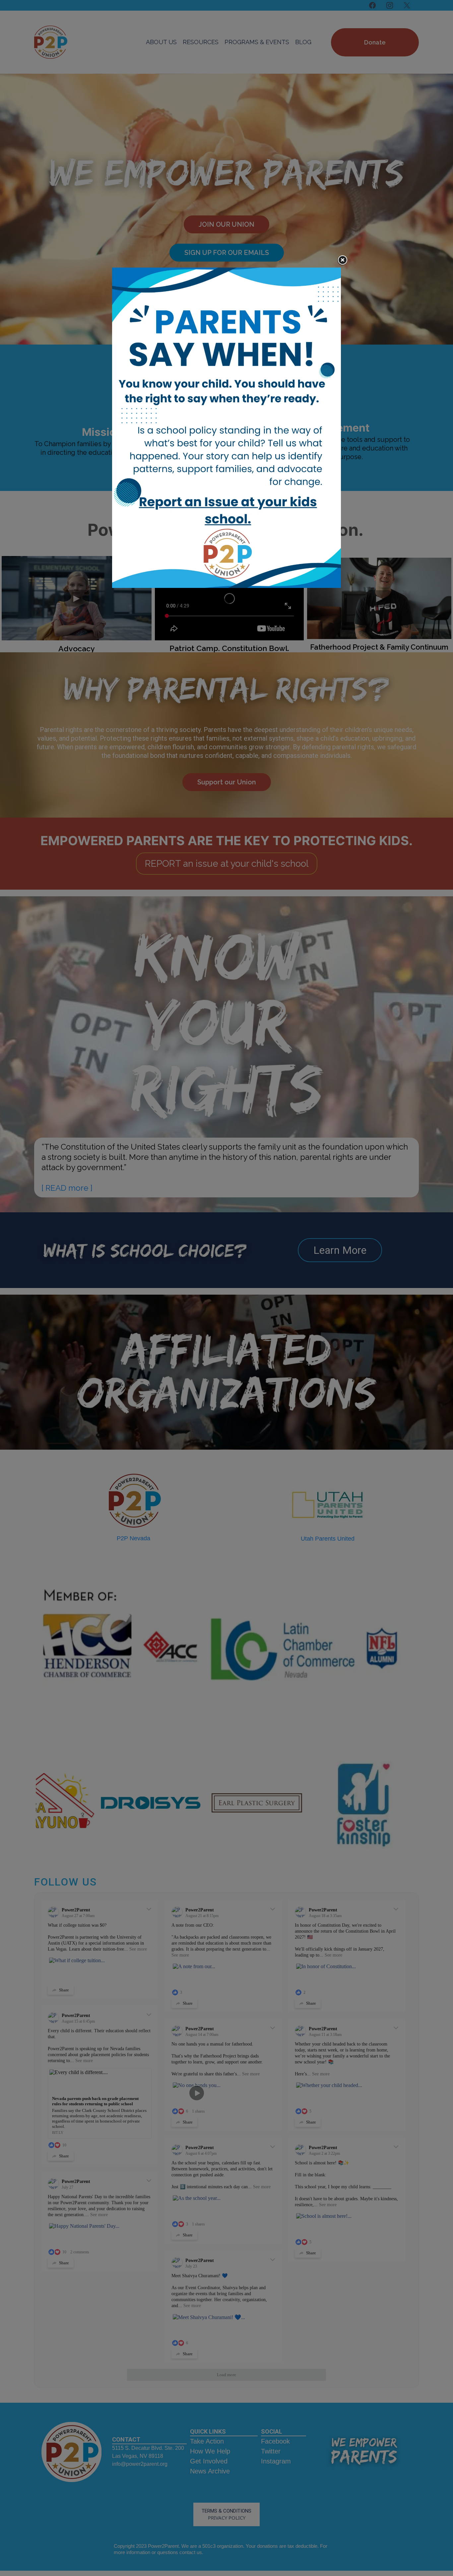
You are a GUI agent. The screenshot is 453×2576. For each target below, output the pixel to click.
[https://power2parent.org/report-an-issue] (227, 428)
